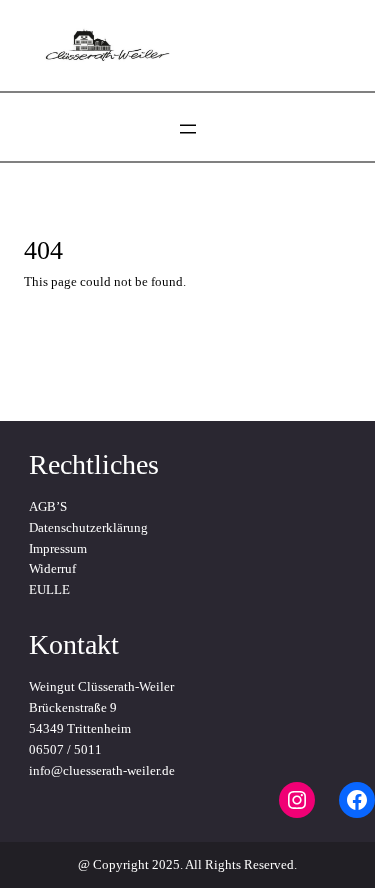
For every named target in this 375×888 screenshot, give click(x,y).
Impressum (58, 548)
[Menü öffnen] (188, 129)
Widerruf (52, 568)
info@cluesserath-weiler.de (102, 770)
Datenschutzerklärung (88, 527)
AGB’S (48, 506)
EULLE (49, 589)
